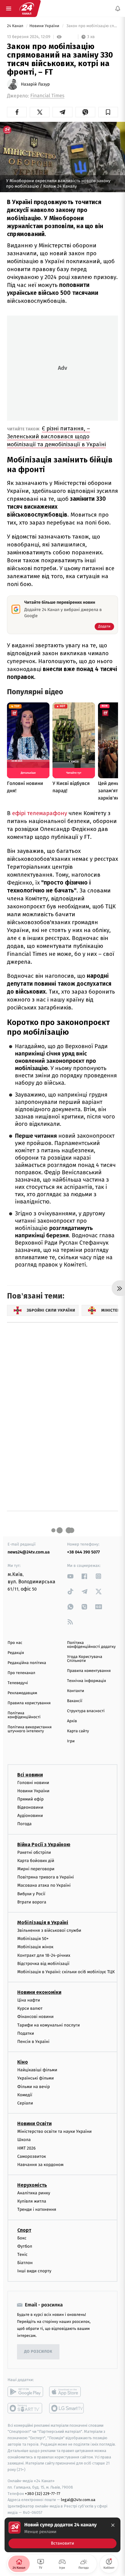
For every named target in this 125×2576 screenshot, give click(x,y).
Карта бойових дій (36, 1861)
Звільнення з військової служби (49, 1930)
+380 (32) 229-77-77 (43, 2493)
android (25, 2392)
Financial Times (47, 96)
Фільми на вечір (34, 2087)
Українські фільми (35, 2078)
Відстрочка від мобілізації (43, 1964)
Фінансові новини (35, 2017)
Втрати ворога (32, 1902)
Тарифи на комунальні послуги (49, 2025)
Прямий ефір (30, 1799)
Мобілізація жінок (35, 1947)
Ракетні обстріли (34, 1852)
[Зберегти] (108, 112)
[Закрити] (113, 2525)
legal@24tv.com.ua (78, 2500)
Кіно (23, 2062)
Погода (24, 1824)
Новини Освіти (34, 2124)
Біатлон (25, 2263)
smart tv (25, 2408)
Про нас (15, 1643)
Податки (26, 2033)
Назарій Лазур (35, 84)
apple (67, 2392)
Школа (24, 2140)
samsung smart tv (67, 2408)
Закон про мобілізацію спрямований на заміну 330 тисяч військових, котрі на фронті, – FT (92, 26)
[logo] (27, 9)
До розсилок (38, 2352)
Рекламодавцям (22, 1693)
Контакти (76, 1691)
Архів (72, 1721)
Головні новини (33, 1782)
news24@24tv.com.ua (29, 1552)
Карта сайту (78, 1731)
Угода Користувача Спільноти (85, 1659)
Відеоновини (30, 1807)
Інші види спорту (34, 2271)
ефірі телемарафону (40, 813)
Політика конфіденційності (24, 1715)
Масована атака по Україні (44, 1885)
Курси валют (30, 2008)
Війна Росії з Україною (44, 1845)
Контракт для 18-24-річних (44, 1955)
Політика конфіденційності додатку (91, 1645)
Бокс (22, 2238)
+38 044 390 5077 (83, 1552)
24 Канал (16, 26)
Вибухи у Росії (31, 1894)
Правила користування (29, 1703)
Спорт (24, 2230)
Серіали (25, 2103)
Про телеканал (21, 1673)
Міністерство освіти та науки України (54, 2131)
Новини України (45, 26)
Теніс (22, 2254)
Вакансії (75, 1701)
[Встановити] (62, 2535)
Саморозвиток (32, 2156)
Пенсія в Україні (33, 2042)
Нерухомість (32, 2185)
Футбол (25, 2246)
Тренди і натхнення (37, 2209)
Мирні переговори (36, 1869)
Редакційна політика (27, 1663)
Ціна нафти (29, 2000)
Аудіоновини (30, 1816)
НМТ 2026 (27, 2148)
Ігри (71, 1741)
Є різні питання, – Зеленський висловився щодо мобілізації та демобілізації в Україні (56, 436)
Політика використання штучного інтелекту (30, 1729)
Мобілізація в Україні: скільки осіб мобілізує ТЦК (66, 1972)
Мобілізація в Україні (43, 1922)
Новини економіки (39, 1992)
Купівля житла (32, 2201)
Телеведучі (18, 1683)
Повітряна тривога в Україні (46, 1877)
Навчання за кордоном (40, 2165)
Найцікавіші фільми (37, 2070)
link (70, 1576)
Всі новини (30, 1774)
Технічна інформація (86, 1681)
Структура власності (86, 1711)
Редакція (16, 1653)
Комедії (25, 2095)
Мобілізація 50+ (33, 1939)
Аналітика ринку (34, 2193)
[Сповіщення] (118, 9)
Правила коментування (89, 1671)
